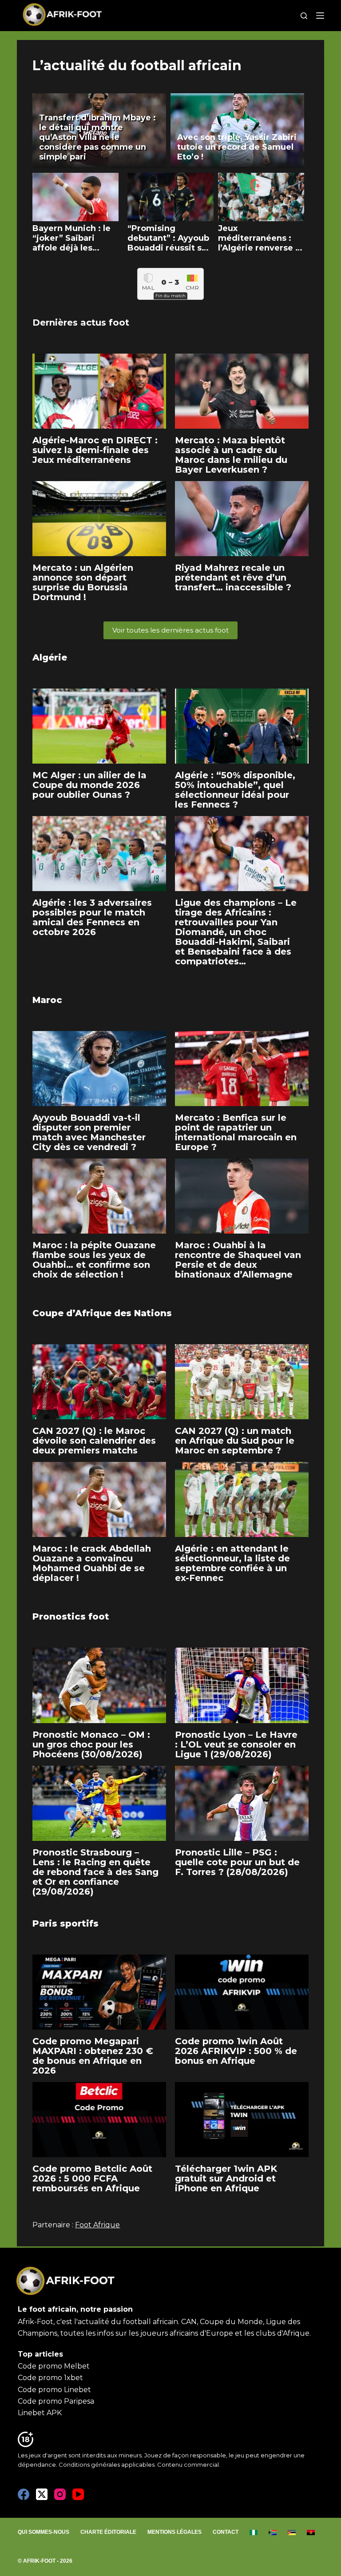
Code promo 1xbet (50, 2378)
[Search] (304, 16)
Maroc (47, 1000)
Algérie (50, 657)
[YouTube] (78, 2494)
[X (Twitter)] (42, 2494)
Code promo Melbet (54, 2366)
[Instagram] (60, 2494)
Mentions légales (174, 2532)
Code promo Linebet (54, 2390)
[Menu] (320, 16)
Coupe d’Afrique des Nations (102, 1313)
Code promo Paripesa (56, 2401)
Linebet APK (40, 2413)
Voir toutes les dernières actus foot (170, 630)
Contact (226, 2532)
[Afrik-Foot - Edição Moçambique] (292, 2532)
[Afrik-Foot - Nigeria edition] (254, 2532)
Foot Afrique (97, 2225)
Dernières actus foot (81, 322)
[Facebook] (24, 2494)
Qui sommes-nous (44, 2532)
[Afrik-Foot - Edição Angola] (311, 2532)
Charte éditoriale (108, 2532)
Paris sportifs (65, 1923)
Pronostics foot (71, 1616)
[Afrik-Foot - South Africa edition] (273, 2532)
